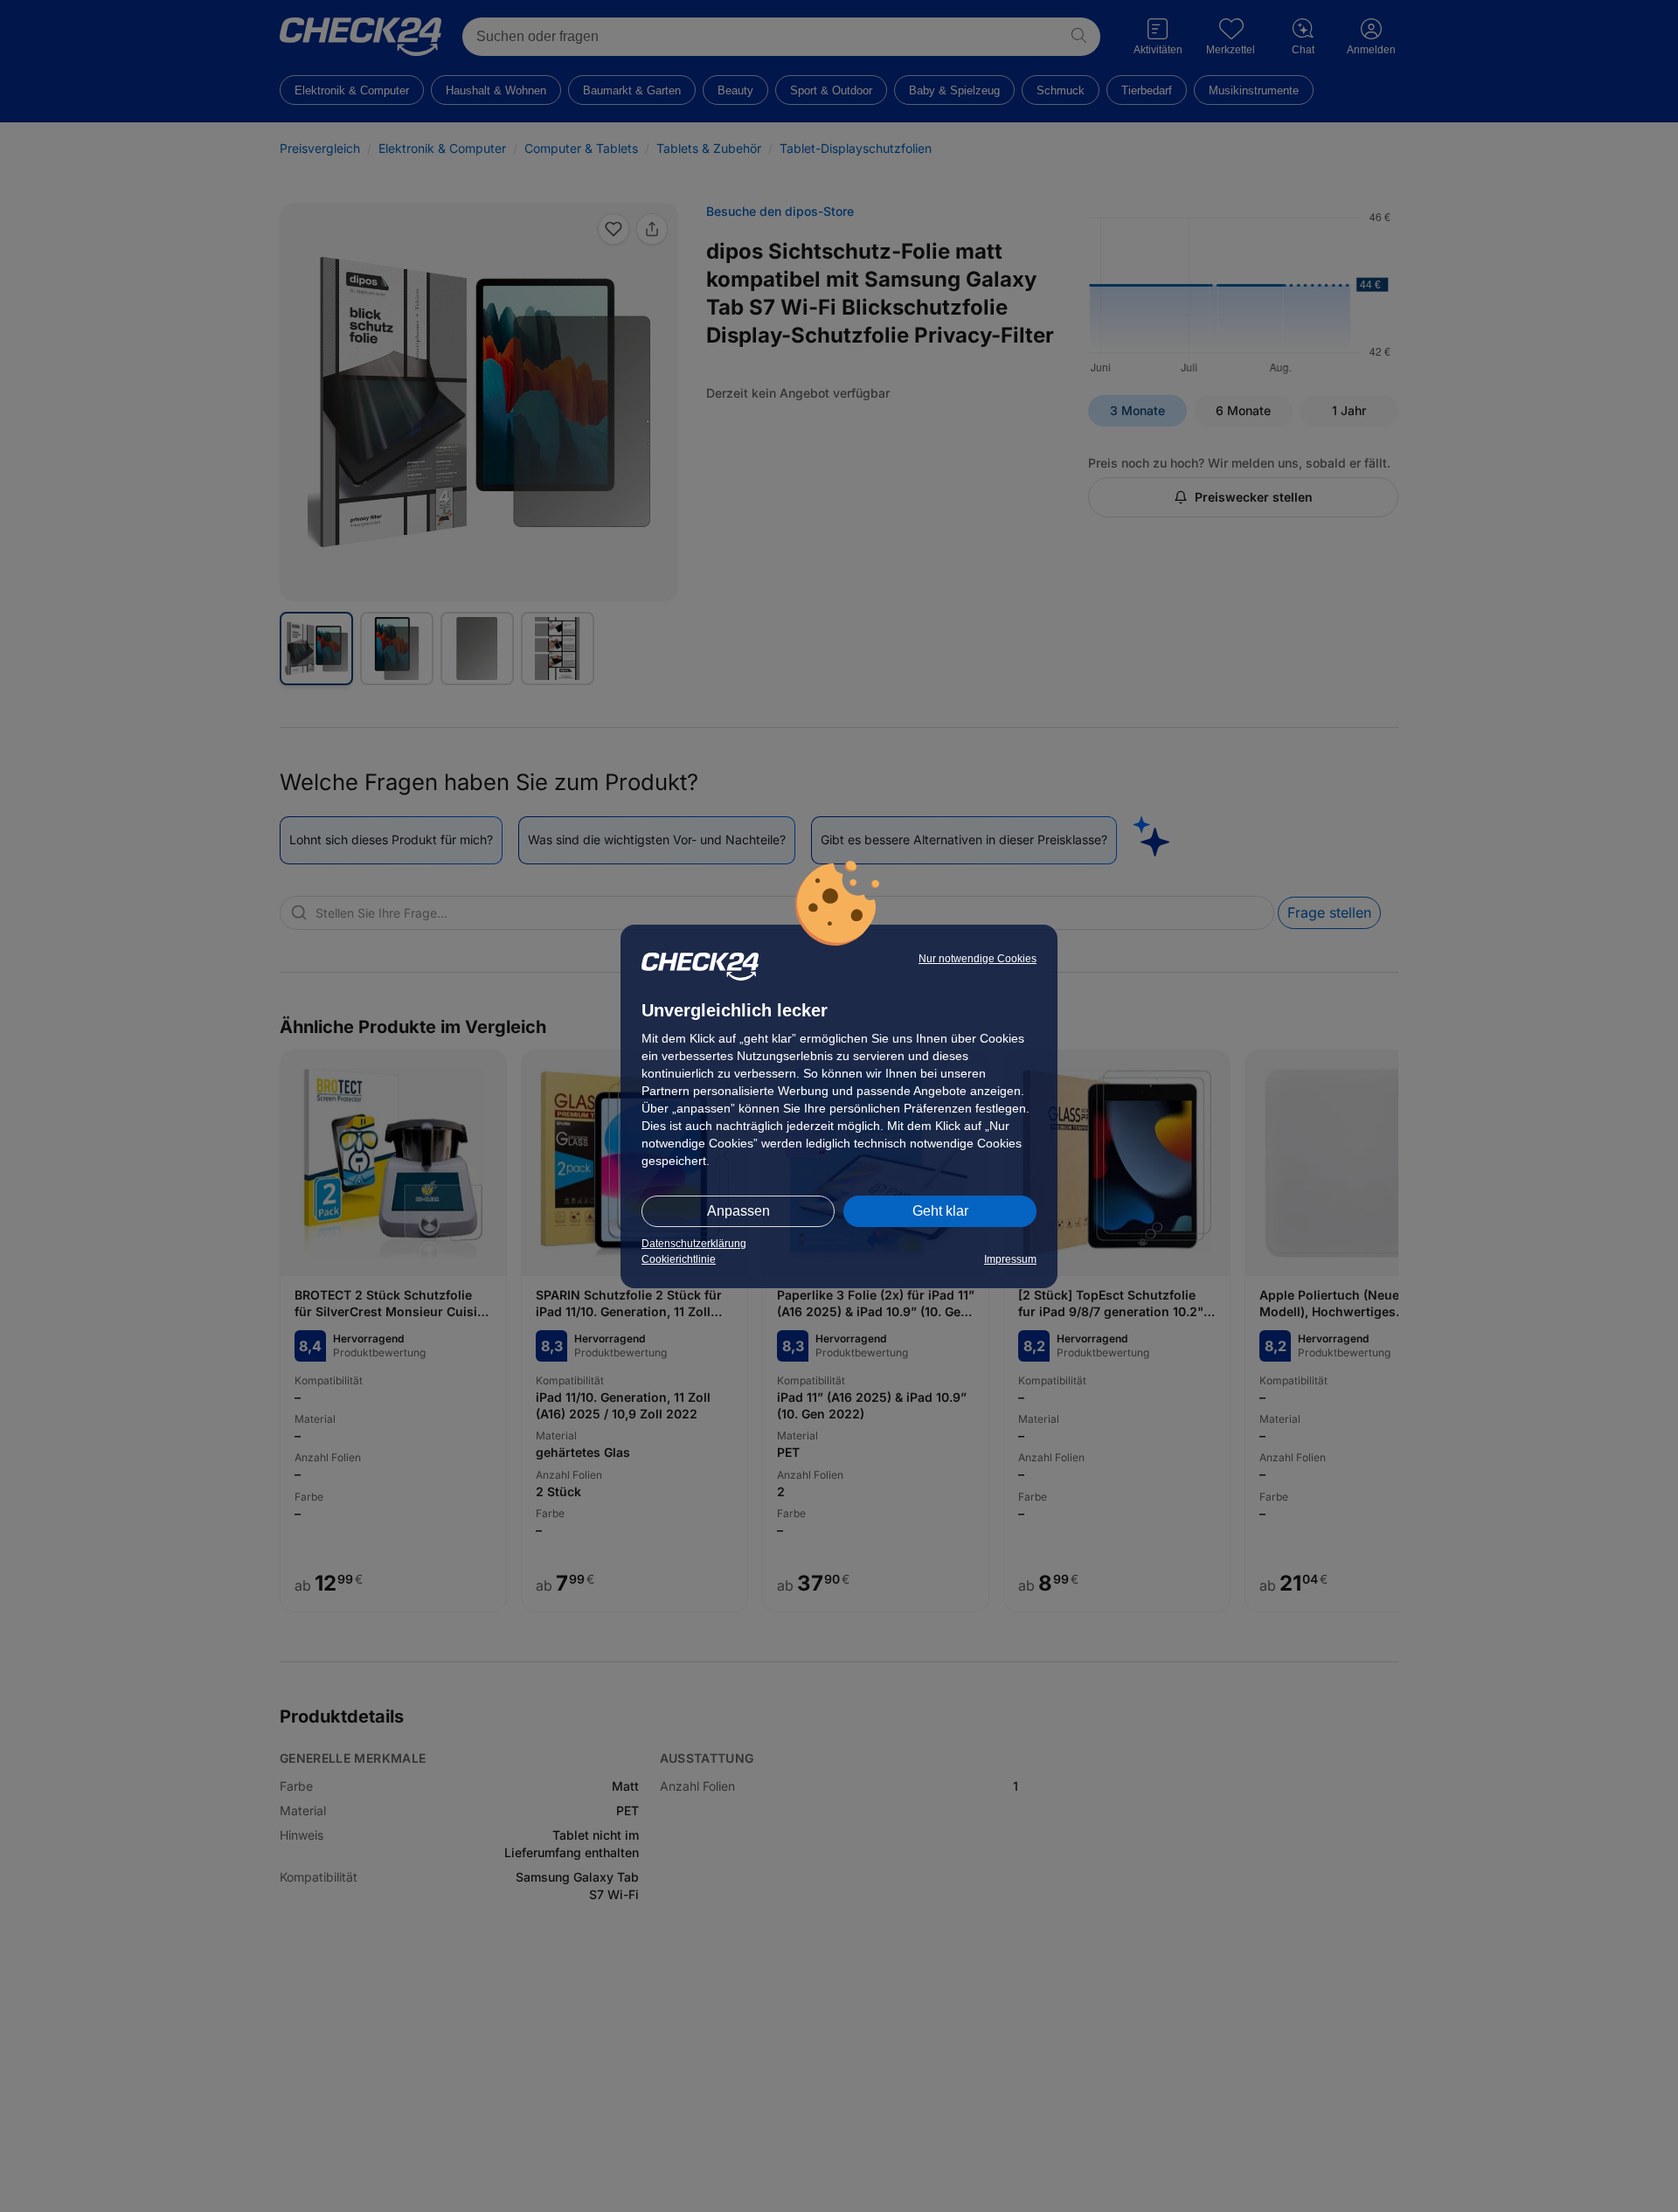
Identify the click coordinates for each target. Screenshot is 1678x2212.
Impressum (1010, 1259)
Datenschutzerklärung (694, 1244)
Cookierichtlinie (679, 1259)
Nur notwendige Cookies (978, 959)
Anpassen (738, 1211)
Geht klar (940, 1211)
